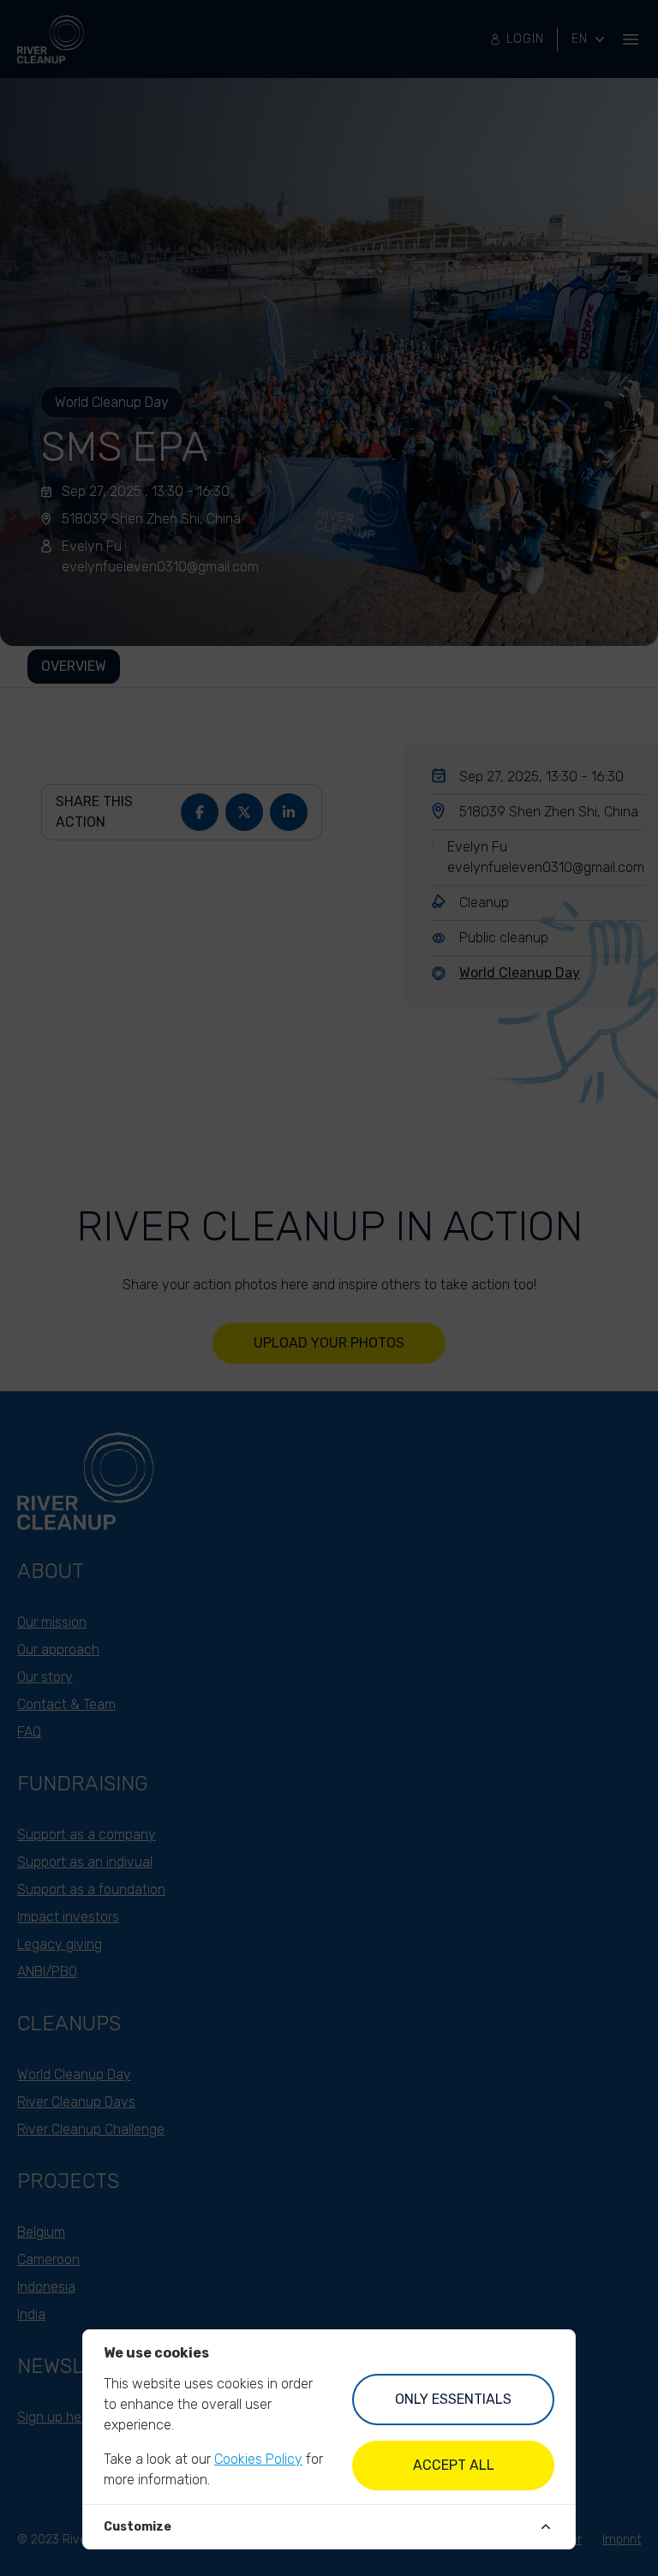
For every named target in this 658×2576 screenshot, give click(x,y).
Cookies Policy (258, 2459)
